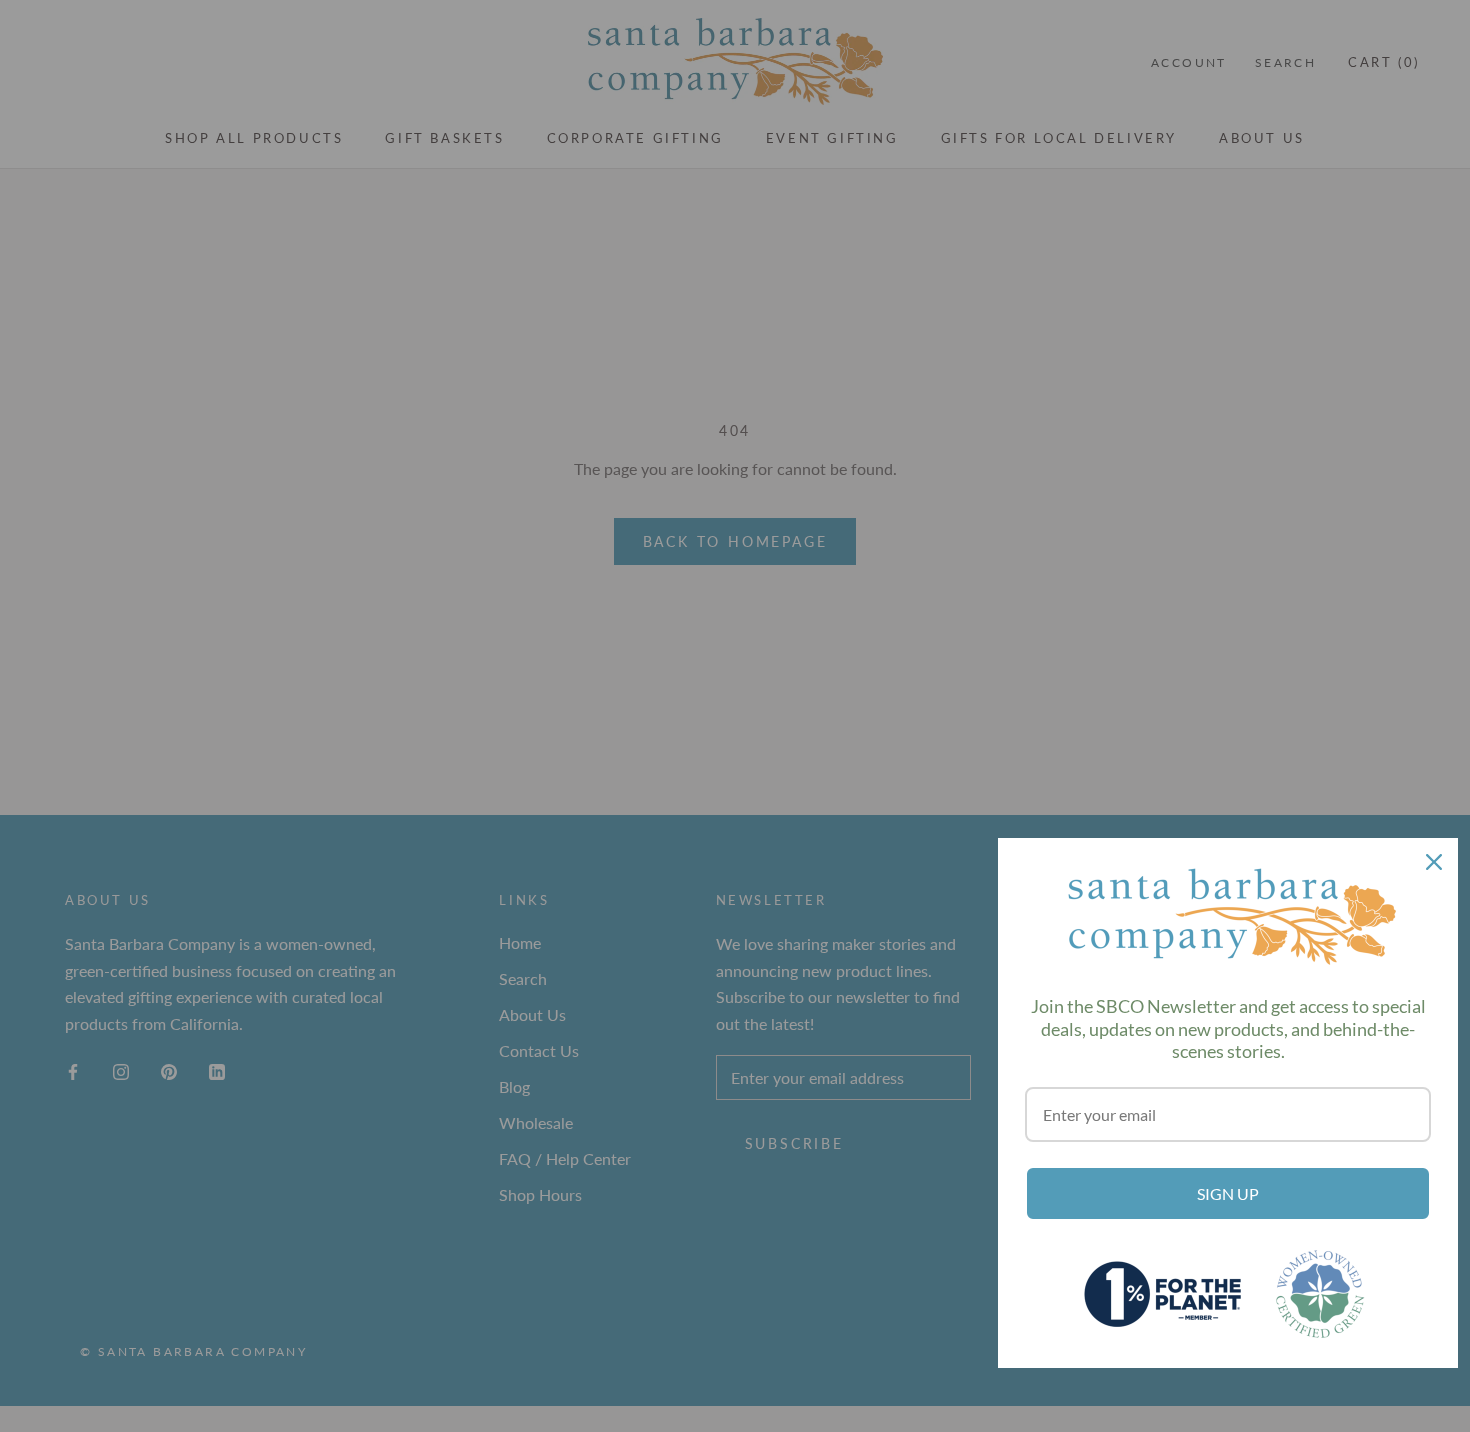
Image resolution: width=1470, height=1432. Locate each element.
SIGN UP (1228, 1193)
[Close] (1434, 862)
